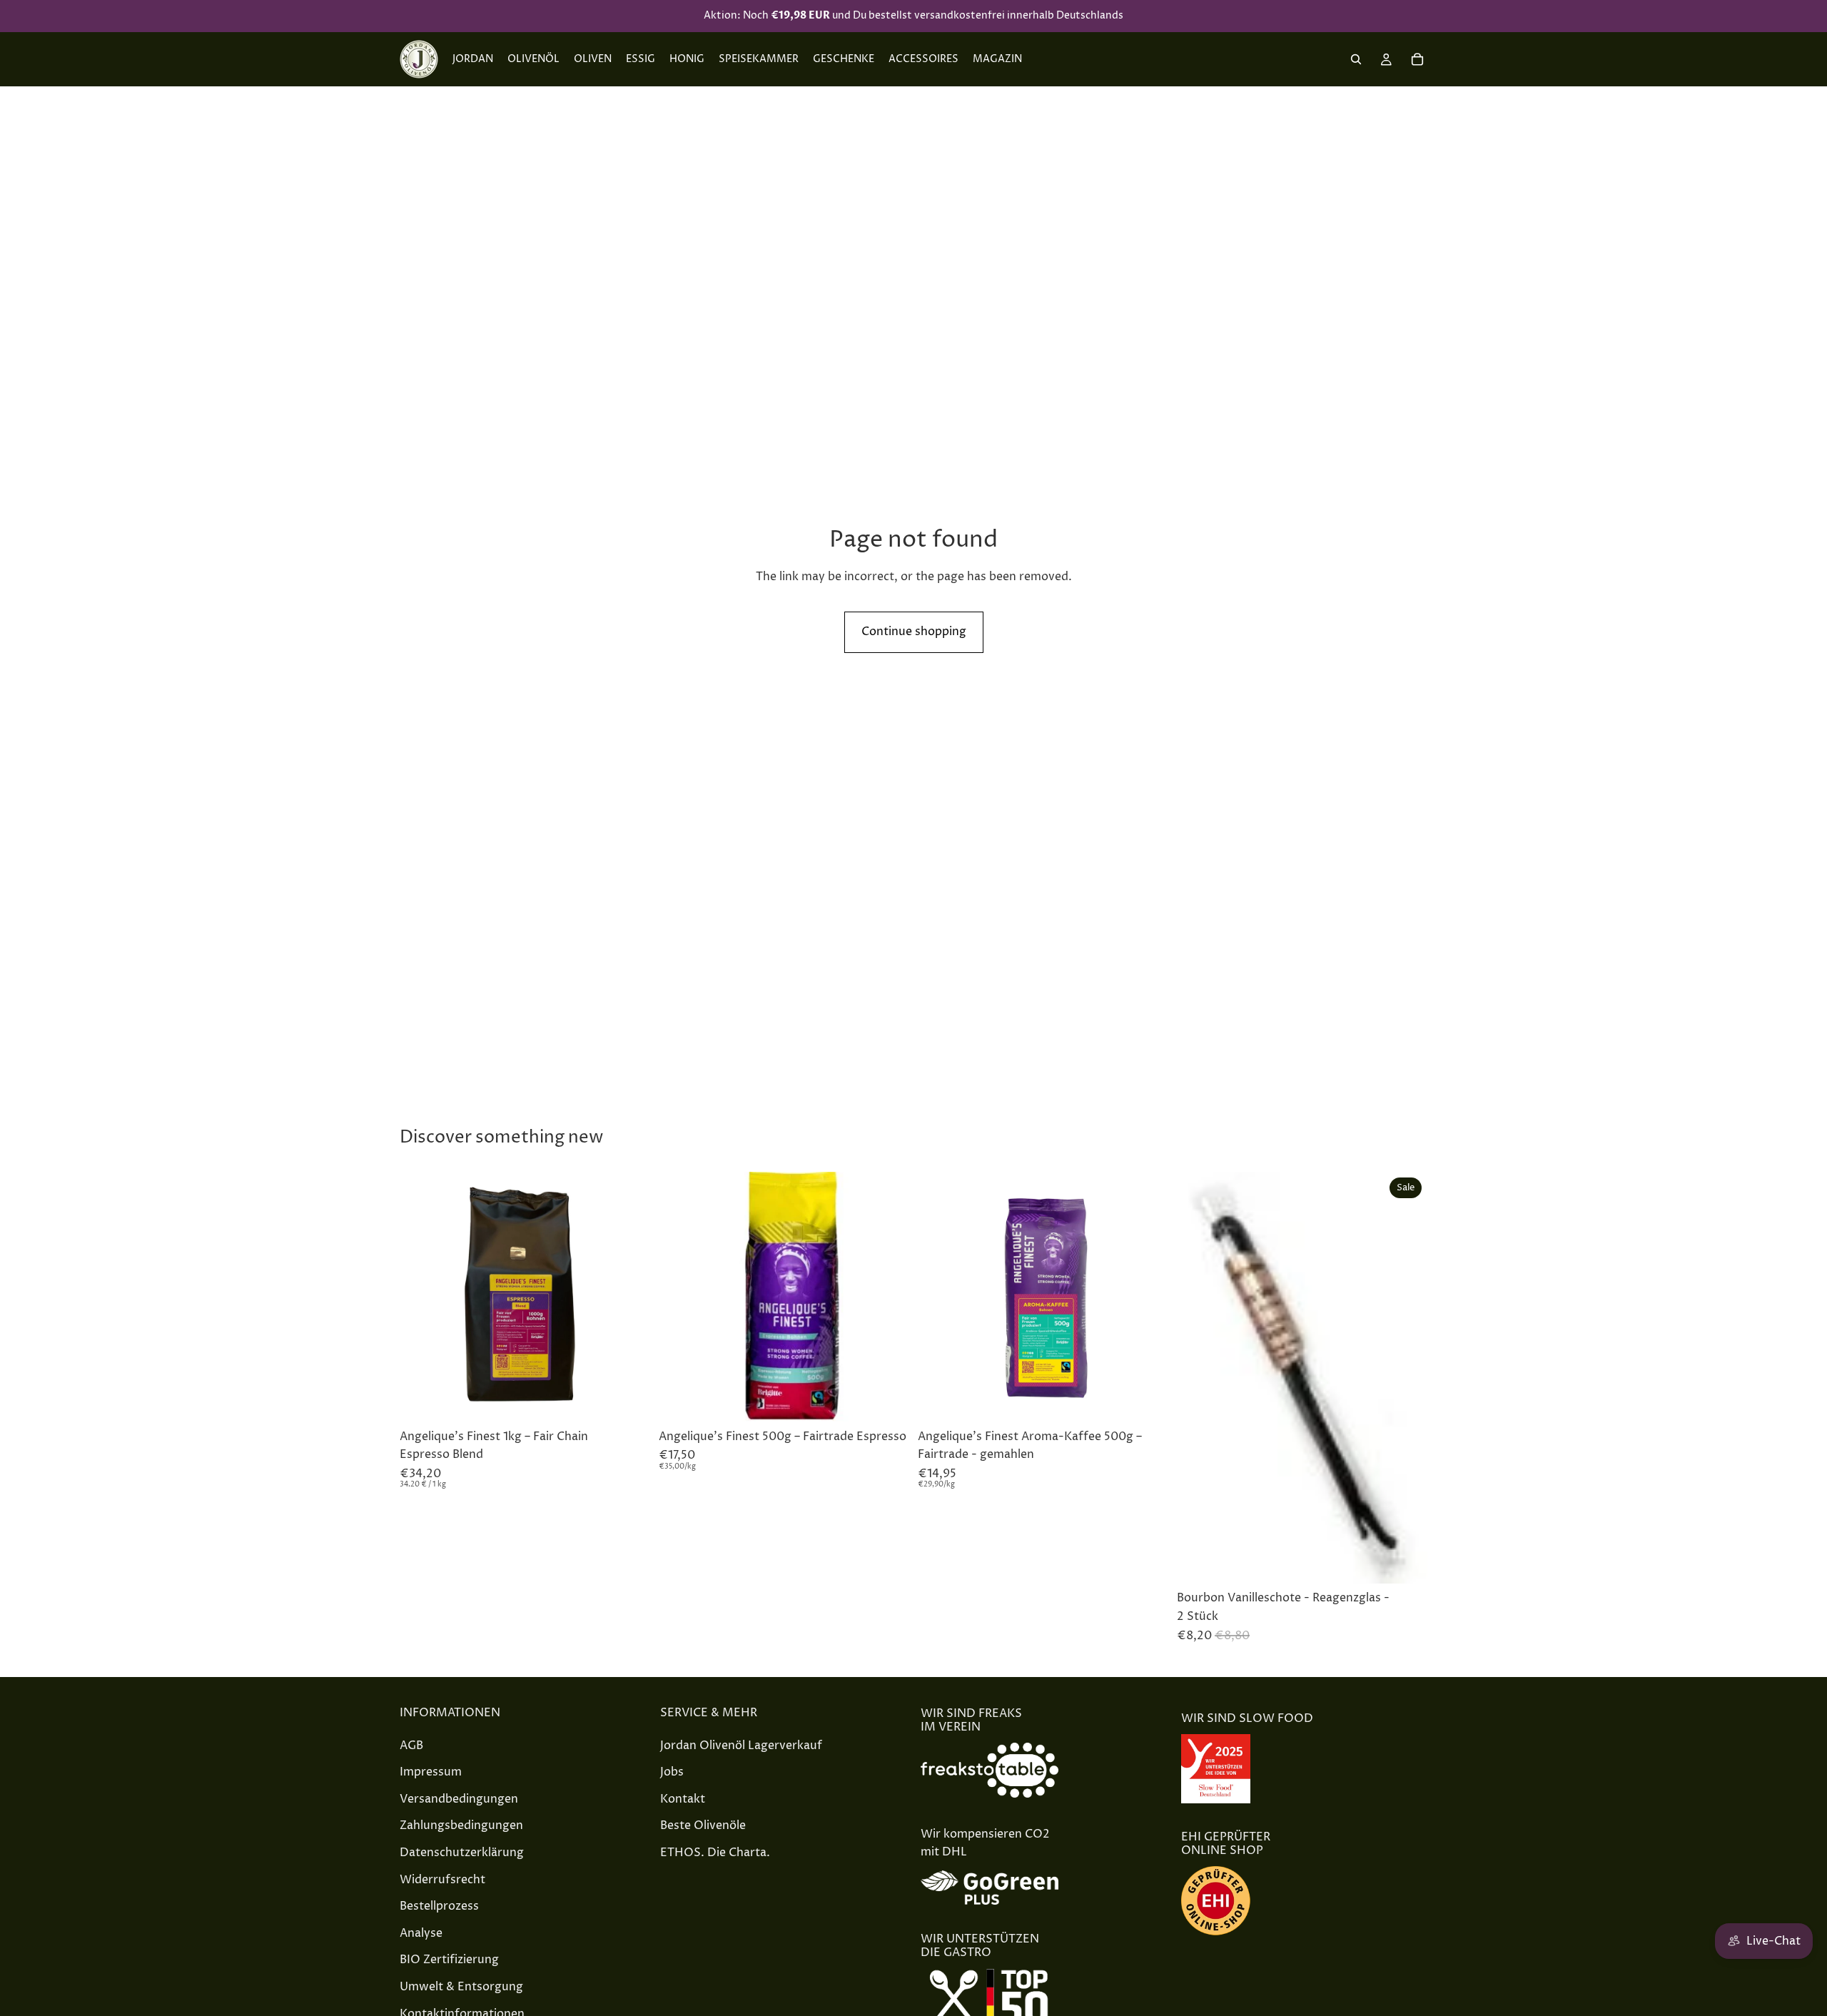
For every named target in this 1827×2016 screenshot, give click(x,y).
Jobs (672, 1772)
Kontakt (683, 1799)
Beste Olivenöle (703, 1825)
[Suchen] (1356, 59)
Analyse (421, 1933)
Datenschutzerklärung (462, 1853)
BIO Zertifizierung (449, 1960)
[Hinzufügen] (628, 1400)
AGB (411, 1745)
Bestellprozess (439, 1906)
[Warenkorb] (1417, 59)
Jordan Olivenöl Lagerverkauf (741, 1745)
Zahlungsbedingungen (461, 1825)
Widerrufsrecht (442, 1879)
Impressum (431, 1772)
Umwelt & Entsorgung (461, 1987)
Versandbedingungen (459, 1799)
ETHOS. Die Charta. (715, 1853)
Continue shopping (914, 632)
